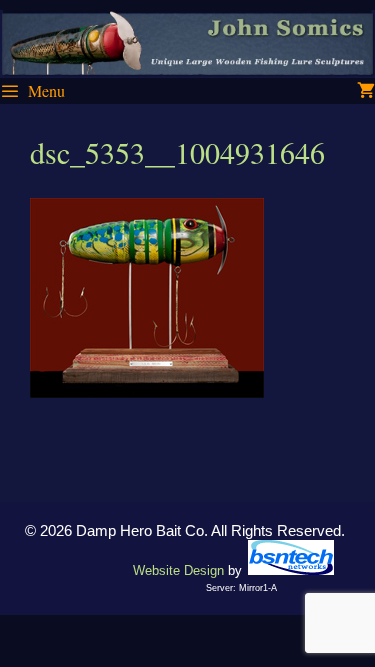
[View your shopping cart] (366, 91)
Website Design (178, 570)
